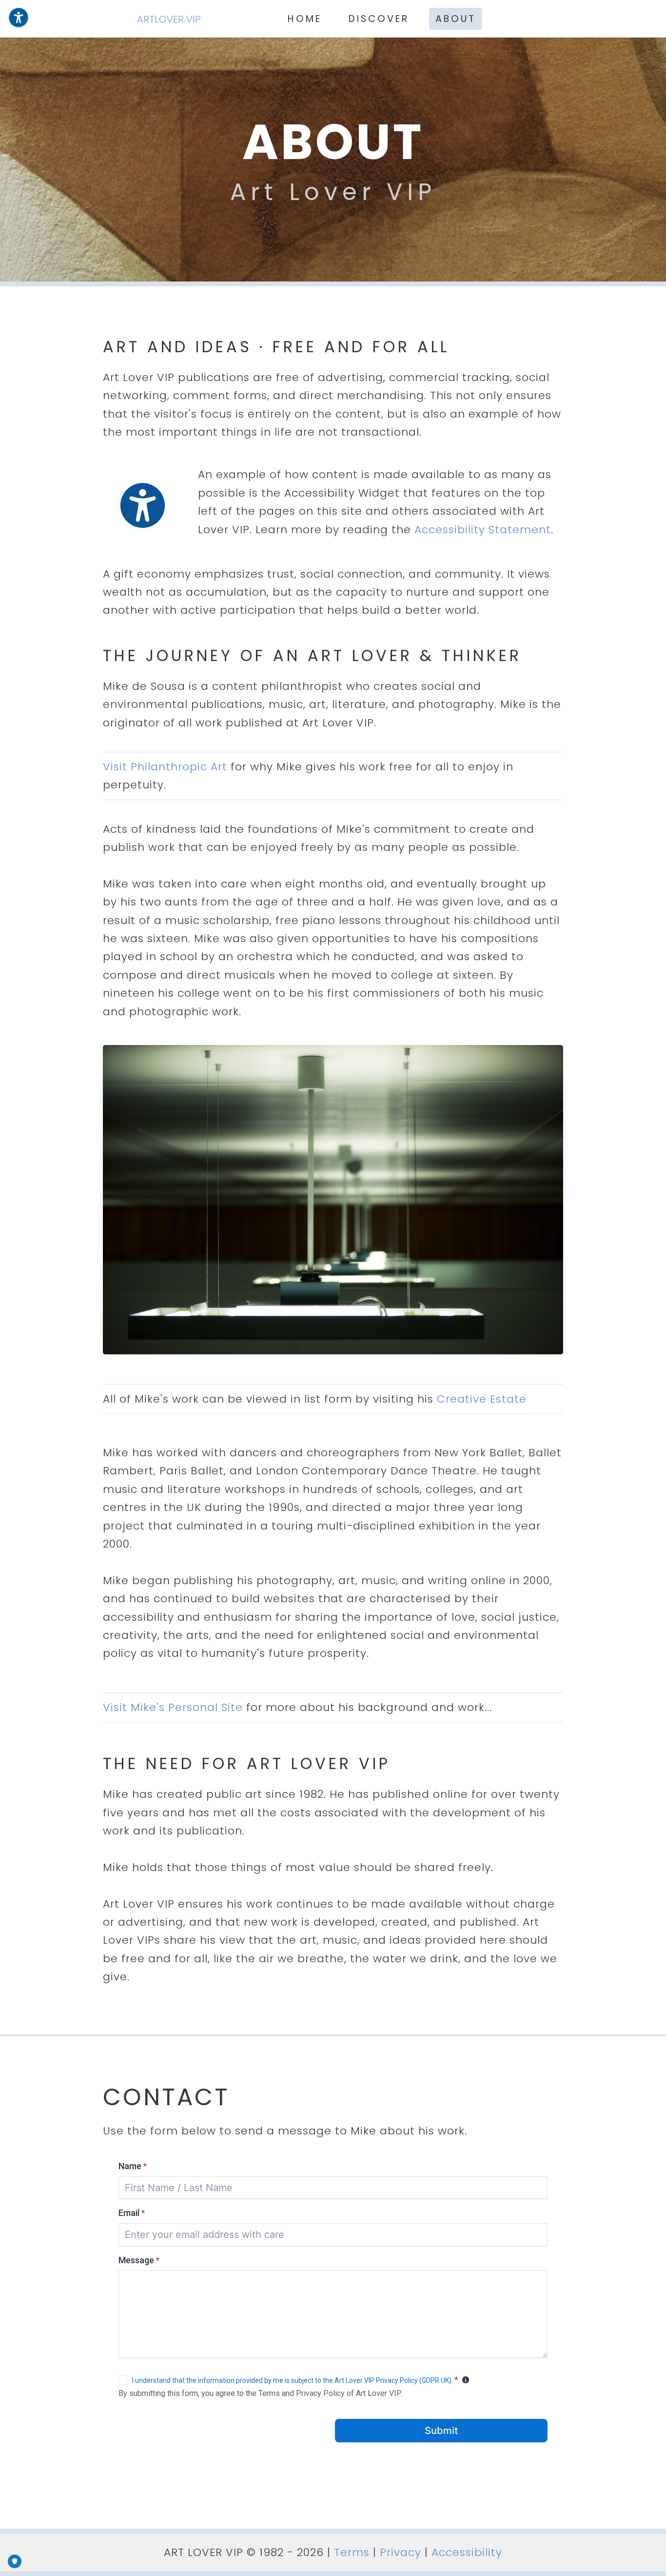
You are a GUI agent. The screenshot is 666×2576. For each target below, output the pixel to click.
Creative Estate (482, 1399)
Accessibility (467, 2552)
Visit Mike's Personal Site (173, 1707)
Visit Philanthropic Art (165, 767)
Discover (379, 19)
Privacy (401, 2552)
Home (305, 19)
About (456, 19)
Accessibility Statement (483, 530)
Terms (352, 2552)
